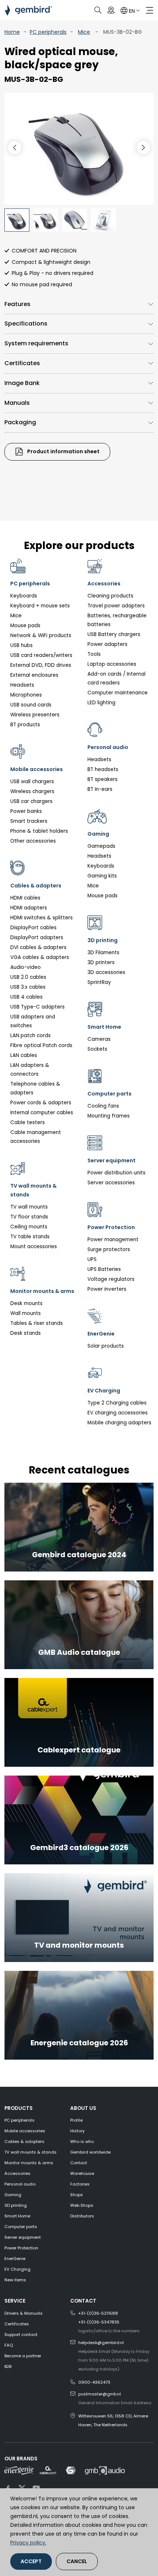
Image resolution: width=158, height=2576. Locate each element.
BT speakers (103, 779)
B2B (8, 2366)
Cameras (99, 1039)
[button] (143, 148)
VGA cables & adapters (40, 957)
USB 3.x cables (28, 987)
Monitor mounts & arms (29, 2163)
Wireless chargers (32, 791)
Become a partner (23, 2356)
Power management (113, 1240)
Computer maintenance (118, 693)
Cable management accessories (36, 1137)
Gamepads (101, 846)
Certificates (22, 363)
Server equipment (23, 2237)
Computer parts (21, 2227)
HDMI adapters (29, 908)
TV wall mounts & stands (30, 2152)
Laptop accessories (112, 664)
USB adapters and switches (33, 1021)
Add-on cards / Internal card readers (116, 678)
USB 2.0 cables (28, 977)
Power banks (26, 811)
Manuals (17, 403)
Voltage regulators (111, 1279)
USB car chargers (31, 801)
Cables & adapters (24, 2141)
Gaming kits (102, 876)
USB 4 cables (26, 997)
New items (15, 2280)
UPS (92, 1259)
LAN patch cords (30, 1036)
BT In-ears (100, 789)
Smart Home (17, 2216)
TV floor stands (29, 1217)
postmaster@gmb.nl (100, 2394)
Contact (79, 2163)
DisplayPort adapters (37, 938)
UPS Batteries (104, 1269)
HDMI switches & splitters (42, 918)
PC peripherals (48, 32)
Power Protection (21, 2248)
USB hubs (21, 645)
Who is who (82, 2141)
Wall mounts (26, 1313)
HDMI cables (25, 898)
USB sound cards (31, 705)
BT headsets (103, 769)
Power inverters (107, 1289)
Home (12, 32)
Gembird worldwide (90, 2152)
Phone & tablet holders (39, 831)
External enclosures (34, 675)
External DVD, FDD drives (41, 665)
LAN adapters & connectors (30, 1070)
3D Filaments (103, 953)
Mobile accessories (25, 2131)
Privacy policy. (28, 2543)
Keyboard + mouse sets (40, 606)
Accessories (17, 2173)
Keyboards (24, 596)
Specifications (26, 324)
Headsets (22, 685)
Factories (80, 2184)
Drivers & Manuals (24, 2313)
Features (17, 304)
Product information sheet (63, 451)
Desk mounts (26, 1303)
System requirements (36, 343)
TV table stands (30, 1237)
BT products (25, 725)
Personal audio (20, 2184)
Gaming (13, 2195)
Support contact (21, 2335)
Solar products (106, 1346)
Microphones (26, 695)
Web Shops (82, 2205)
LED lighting (101, 703)
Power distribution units (116, 1173)
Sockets (97, 1049)
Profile (76, 2120)
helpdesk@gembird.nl (101, 2343)
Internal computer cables (42, 1113)
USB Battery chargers (114, 634)
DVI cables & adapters (38, 947)
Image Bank (22, 383)
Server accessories (111, 1183)
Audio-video (26, 967)
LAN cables (24, 1055)
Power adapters (107, 644)
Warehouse (82, 2173)
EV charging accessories (118, 1413)
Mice (84, 32)
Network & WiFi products (41, 635)
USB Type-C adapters (37, 1007)
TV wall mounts (29, 1207)
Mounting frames (109, 1116)
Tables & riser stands (37, 1323)
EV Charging (17, 2269)
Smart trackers (29, 821)
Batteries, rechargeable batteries (117, 620)
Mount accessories (34, 1247)
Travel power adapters (116, 606)
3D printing (16, 2205)
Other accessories (33, 841)
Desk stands (26, 1333)
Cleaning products (110, 596)
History (77, 2131)
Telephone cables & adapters (35, 1088)
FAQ (9, 2345)
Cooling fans (103, 1106)
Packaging (20, 422)
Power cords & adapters (41, 1103)
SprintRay (99, 982)
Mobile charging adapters (119, 1423)
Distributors (82, 2216)
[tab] (79, 304)
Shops (77, 2195)
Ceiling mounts (29, 1227)
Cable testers (28, 1122)
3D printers (101, 962)
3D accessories (106, 972)
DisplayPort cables (33, 928)
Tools (94, 654)
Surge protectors (109, 1249)
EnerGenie (15, 2259)
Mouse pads (25, 626)
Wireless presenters (35, 715)
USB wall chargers (32, 782)
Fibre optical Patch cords (41, 1045)
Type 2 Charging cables (117, 1403)
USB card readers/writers (41, 655)
